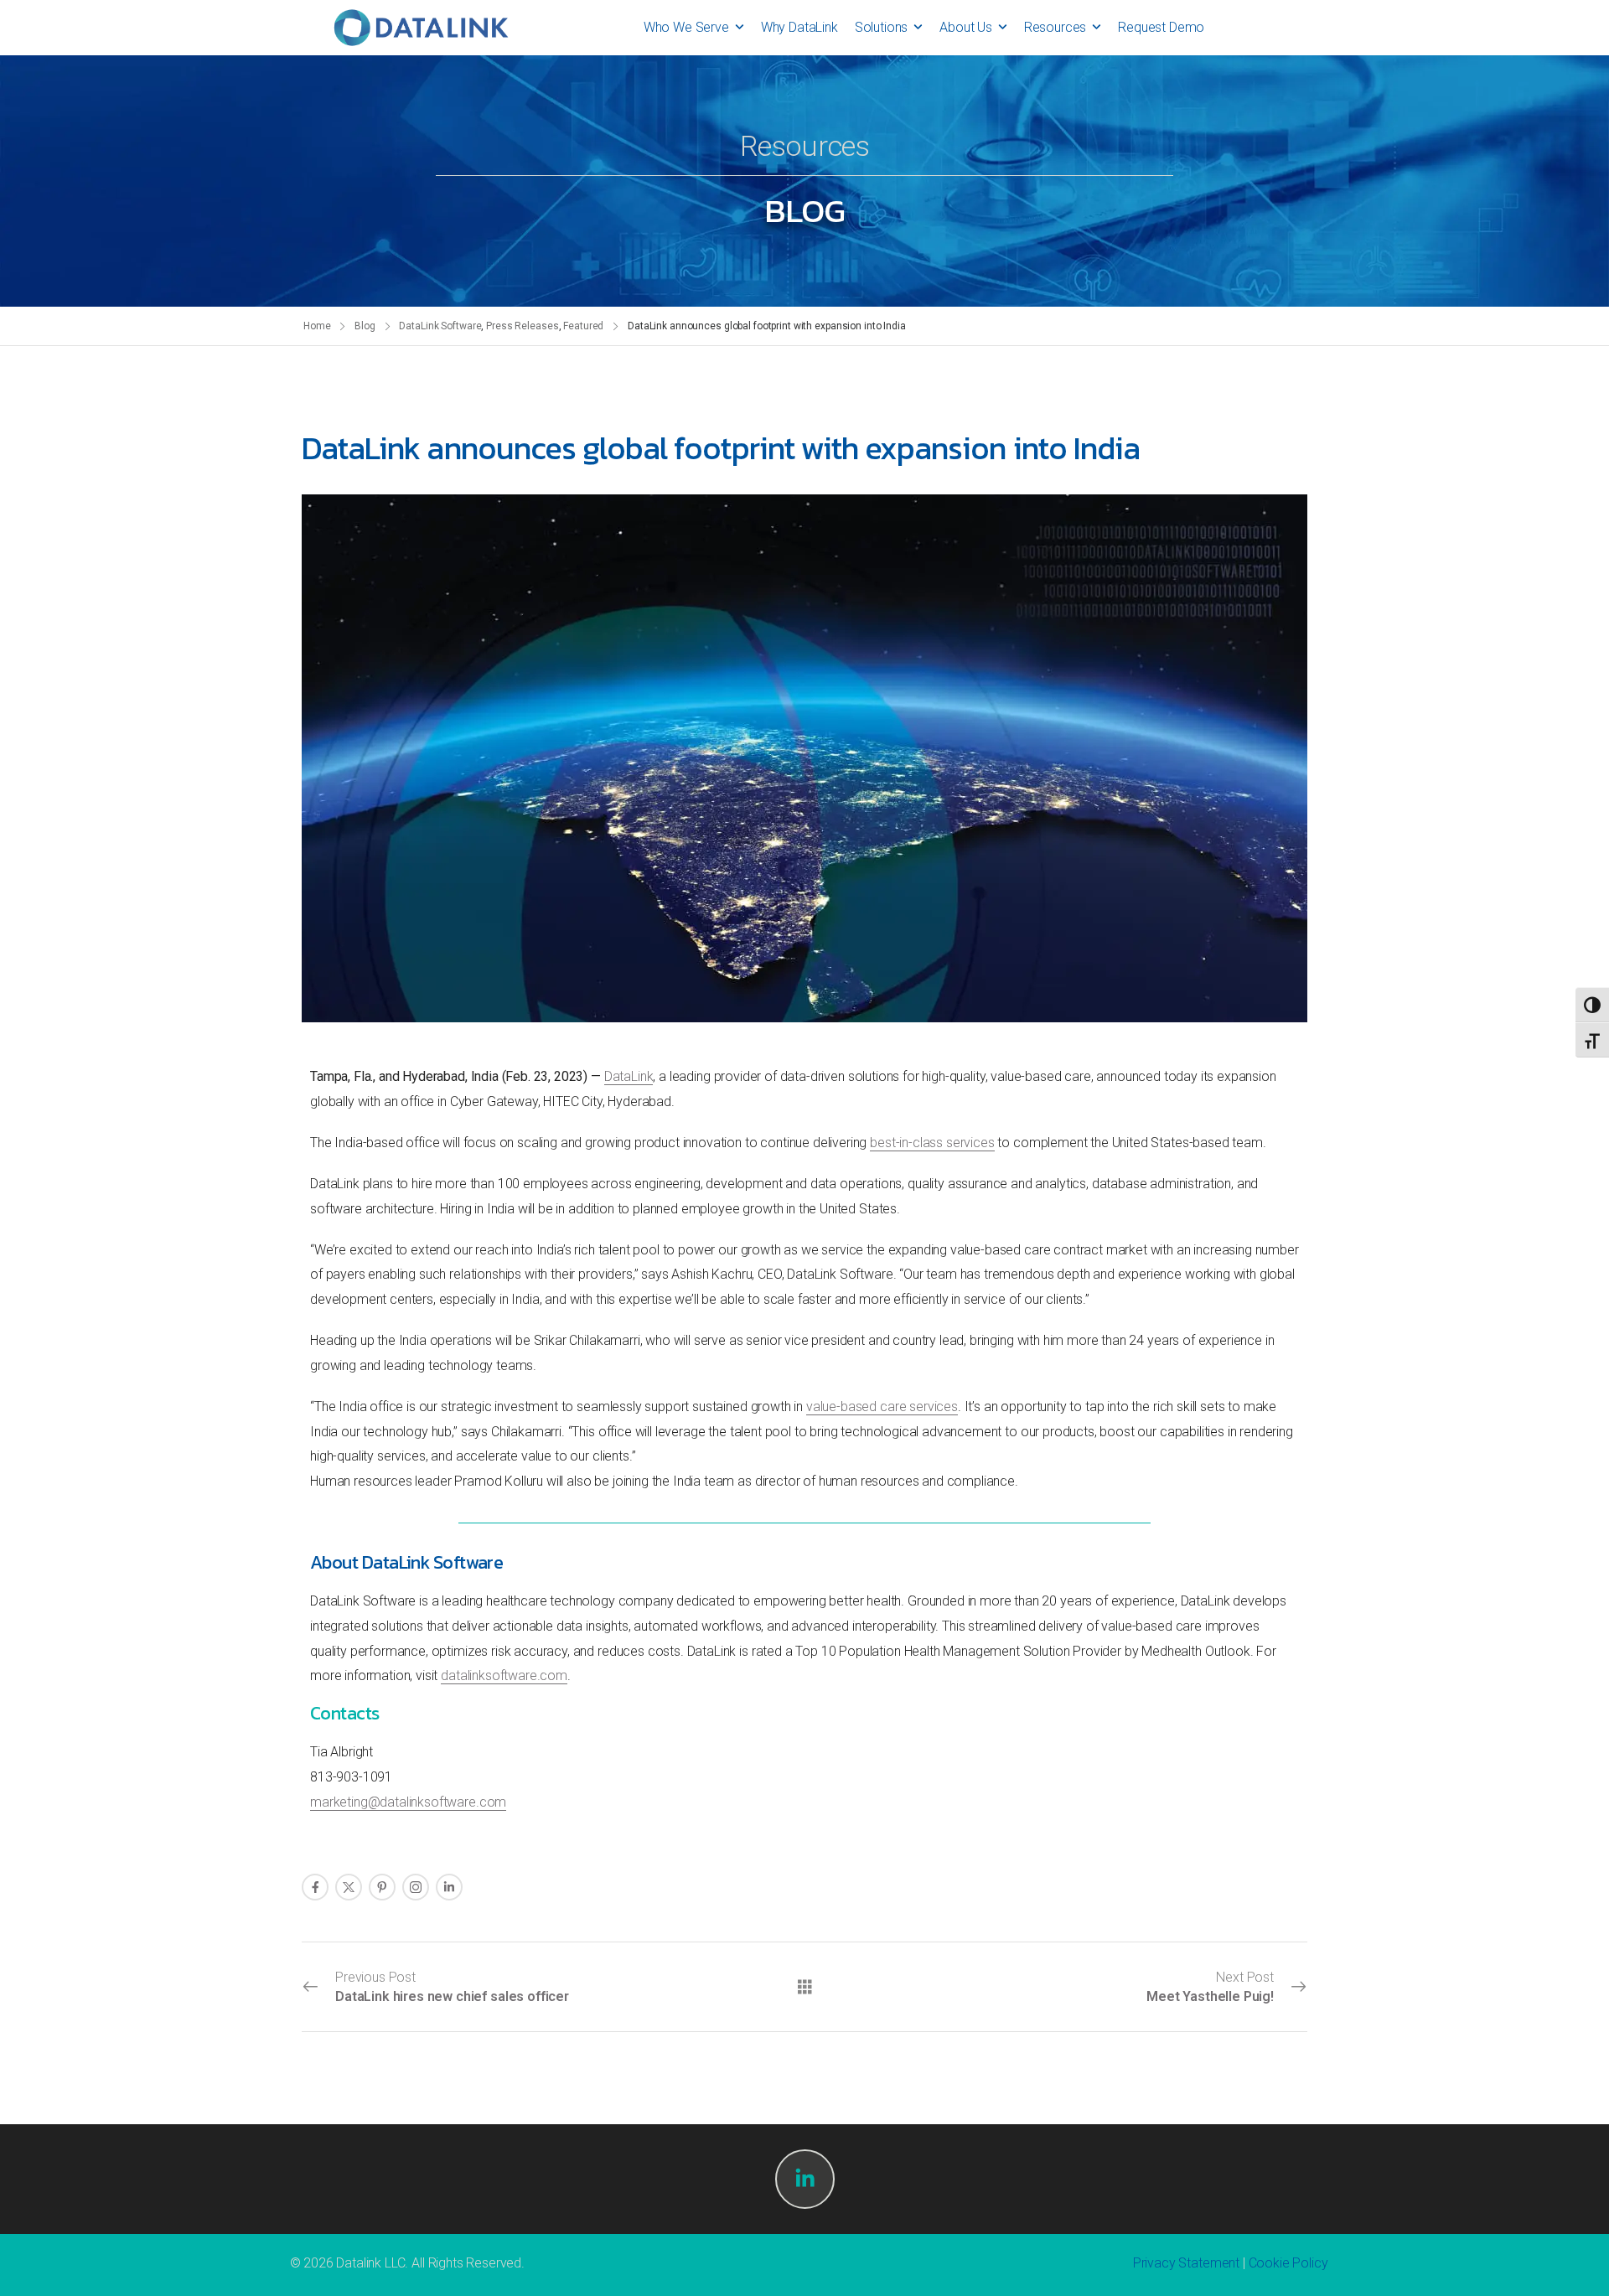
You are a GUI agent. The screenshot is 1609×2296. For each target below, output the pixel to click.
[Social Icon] (315, 1887)
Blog (365, 326)
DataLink (629, 1076)
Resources (1055, 27)
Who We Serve (686, 27)
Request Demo (1161, 27)
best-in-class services (932, 1143)
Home (317, 326)
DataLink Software (440, 326)
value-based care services (882, 1407)
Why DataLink (799, 27)
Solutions (882, 27)
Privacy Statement (1186, 2263)
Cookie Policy (1288, 2263)
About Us (966, 27)
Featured (583, 326)
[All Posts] (805, 1986)
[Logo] (421, 28)
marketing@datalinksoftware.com (408, 1802)
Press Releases (522, 326)
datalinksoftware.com (504, 1675)
